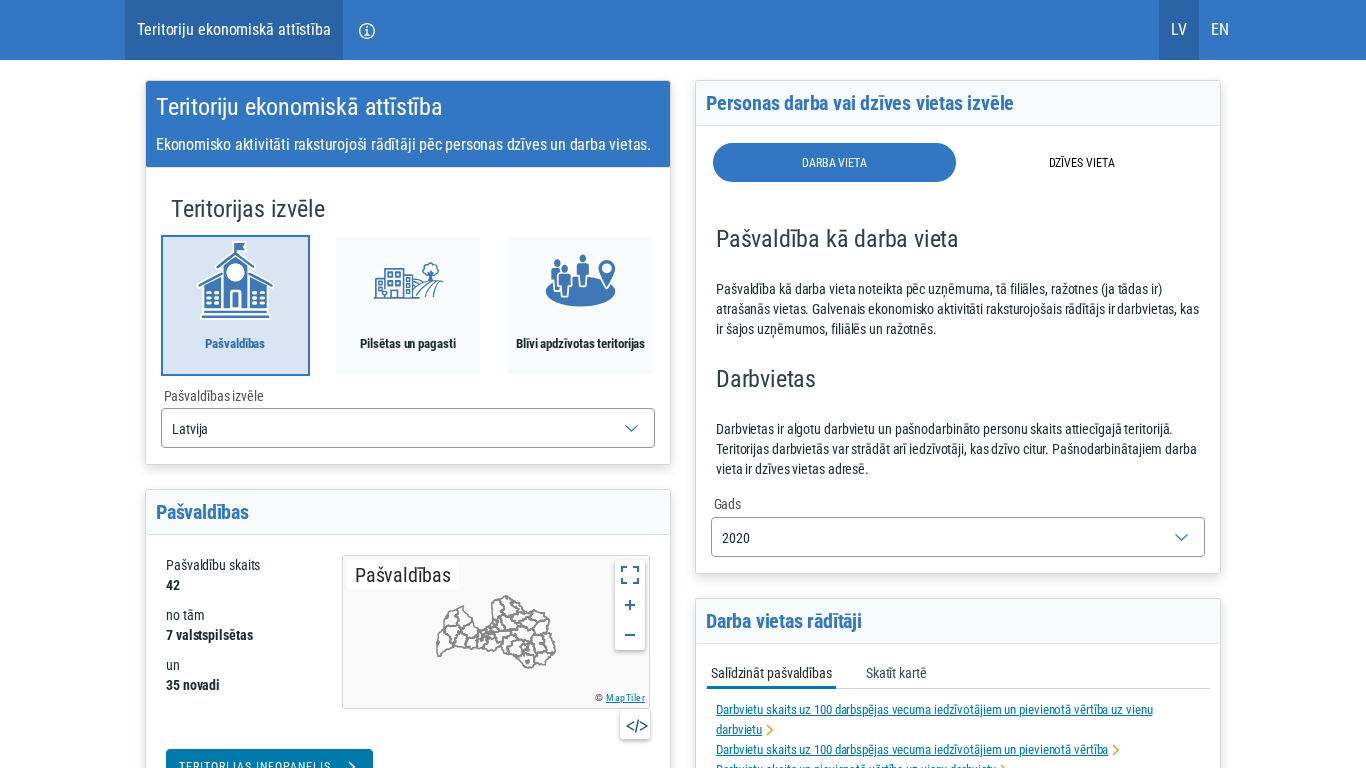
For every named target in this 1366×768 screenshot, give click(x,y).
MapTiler (625, 697)
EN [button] (1220, 29)
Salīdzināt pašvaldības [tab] (771, 673)
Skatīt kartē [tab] (896, 673)
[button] (367, 30)
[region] (496, 632)
